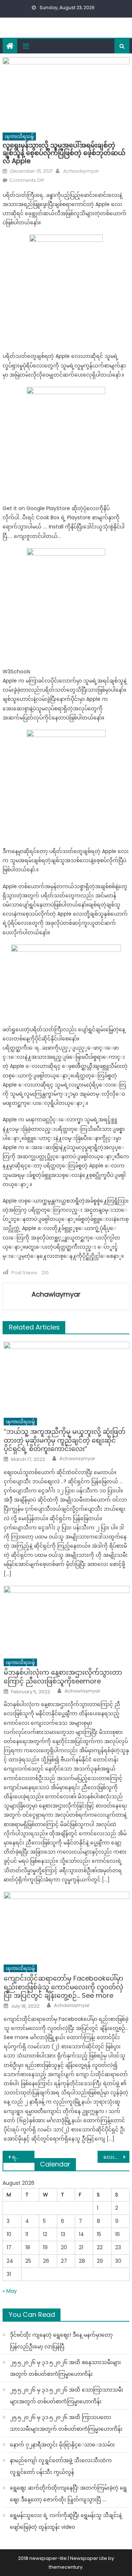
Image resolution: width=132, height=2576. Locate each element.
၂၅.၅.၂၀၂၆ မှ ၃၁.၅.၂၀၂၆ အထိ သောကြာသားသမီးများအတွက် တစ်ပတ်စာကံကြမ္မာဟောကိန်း (67, 2396)
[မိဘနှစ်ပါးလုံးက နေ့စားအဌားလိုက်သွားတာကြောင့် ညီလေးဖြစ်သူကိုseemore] (67, 1620)
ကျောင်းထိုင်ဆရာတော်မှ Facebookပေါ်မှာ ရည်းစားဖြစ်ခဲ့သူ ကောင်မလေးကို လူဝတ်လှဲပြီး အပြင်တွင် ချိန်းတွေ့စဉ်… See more (63, 1987)
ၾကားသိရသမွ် (19, 136)
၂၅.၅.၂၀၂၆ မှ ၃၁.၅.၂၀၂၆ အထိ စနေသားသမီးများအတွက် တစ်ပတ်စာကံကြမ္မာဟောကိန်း (65, 2368)
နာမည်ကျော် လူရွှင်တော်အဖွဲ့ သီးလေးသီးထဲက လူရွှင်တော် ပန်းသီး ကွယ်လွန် (61, 2466)
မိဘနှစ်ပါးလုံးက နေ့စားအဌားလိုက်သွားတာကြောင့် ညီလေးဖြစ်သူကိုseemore (63, 1677)
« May (10, 2291)
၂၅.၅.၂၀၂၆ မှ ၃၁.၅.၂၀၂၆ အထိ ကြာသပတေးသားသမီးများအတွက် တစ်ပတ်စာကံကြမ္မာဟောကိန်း (66, 2423)
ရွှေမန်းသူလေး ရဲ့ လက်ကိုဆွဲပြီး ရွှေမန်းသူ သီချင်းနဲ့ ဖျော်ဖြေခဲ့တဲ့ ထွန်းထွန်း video (66, 2521)
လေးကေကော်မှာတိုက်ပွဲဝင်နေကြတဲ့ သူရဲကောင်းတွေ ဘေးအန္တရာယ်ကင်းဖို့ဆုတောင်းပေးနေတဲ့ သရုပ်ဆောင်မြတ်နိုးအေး (116, 2157)
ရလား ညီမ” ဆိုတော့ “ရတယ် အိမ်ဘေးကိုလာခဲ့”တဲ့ (23, 2157)
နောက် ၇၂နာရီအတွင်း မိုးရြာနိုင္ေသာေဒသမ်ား (62, 2445)
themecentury (66, 2567)
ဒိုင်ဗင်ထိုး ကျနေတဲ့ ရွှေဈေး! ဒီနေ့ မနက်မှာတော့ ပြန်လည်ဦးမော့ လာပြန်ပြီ (61, 2341)
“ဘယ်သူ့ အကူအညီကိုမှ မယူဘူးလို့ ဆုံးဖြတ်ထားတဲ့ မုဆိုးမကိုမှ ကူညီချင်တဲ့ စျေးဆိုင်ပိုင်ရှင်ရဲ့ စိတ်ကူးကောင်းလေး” (65, 1440)
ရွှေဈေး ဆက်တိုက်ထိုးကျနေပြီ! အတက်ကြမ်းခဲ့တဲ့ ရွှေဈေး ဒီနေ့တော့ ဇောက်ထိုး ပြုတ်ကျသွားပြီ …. (68, 2494)
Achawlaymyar (81, 171)
